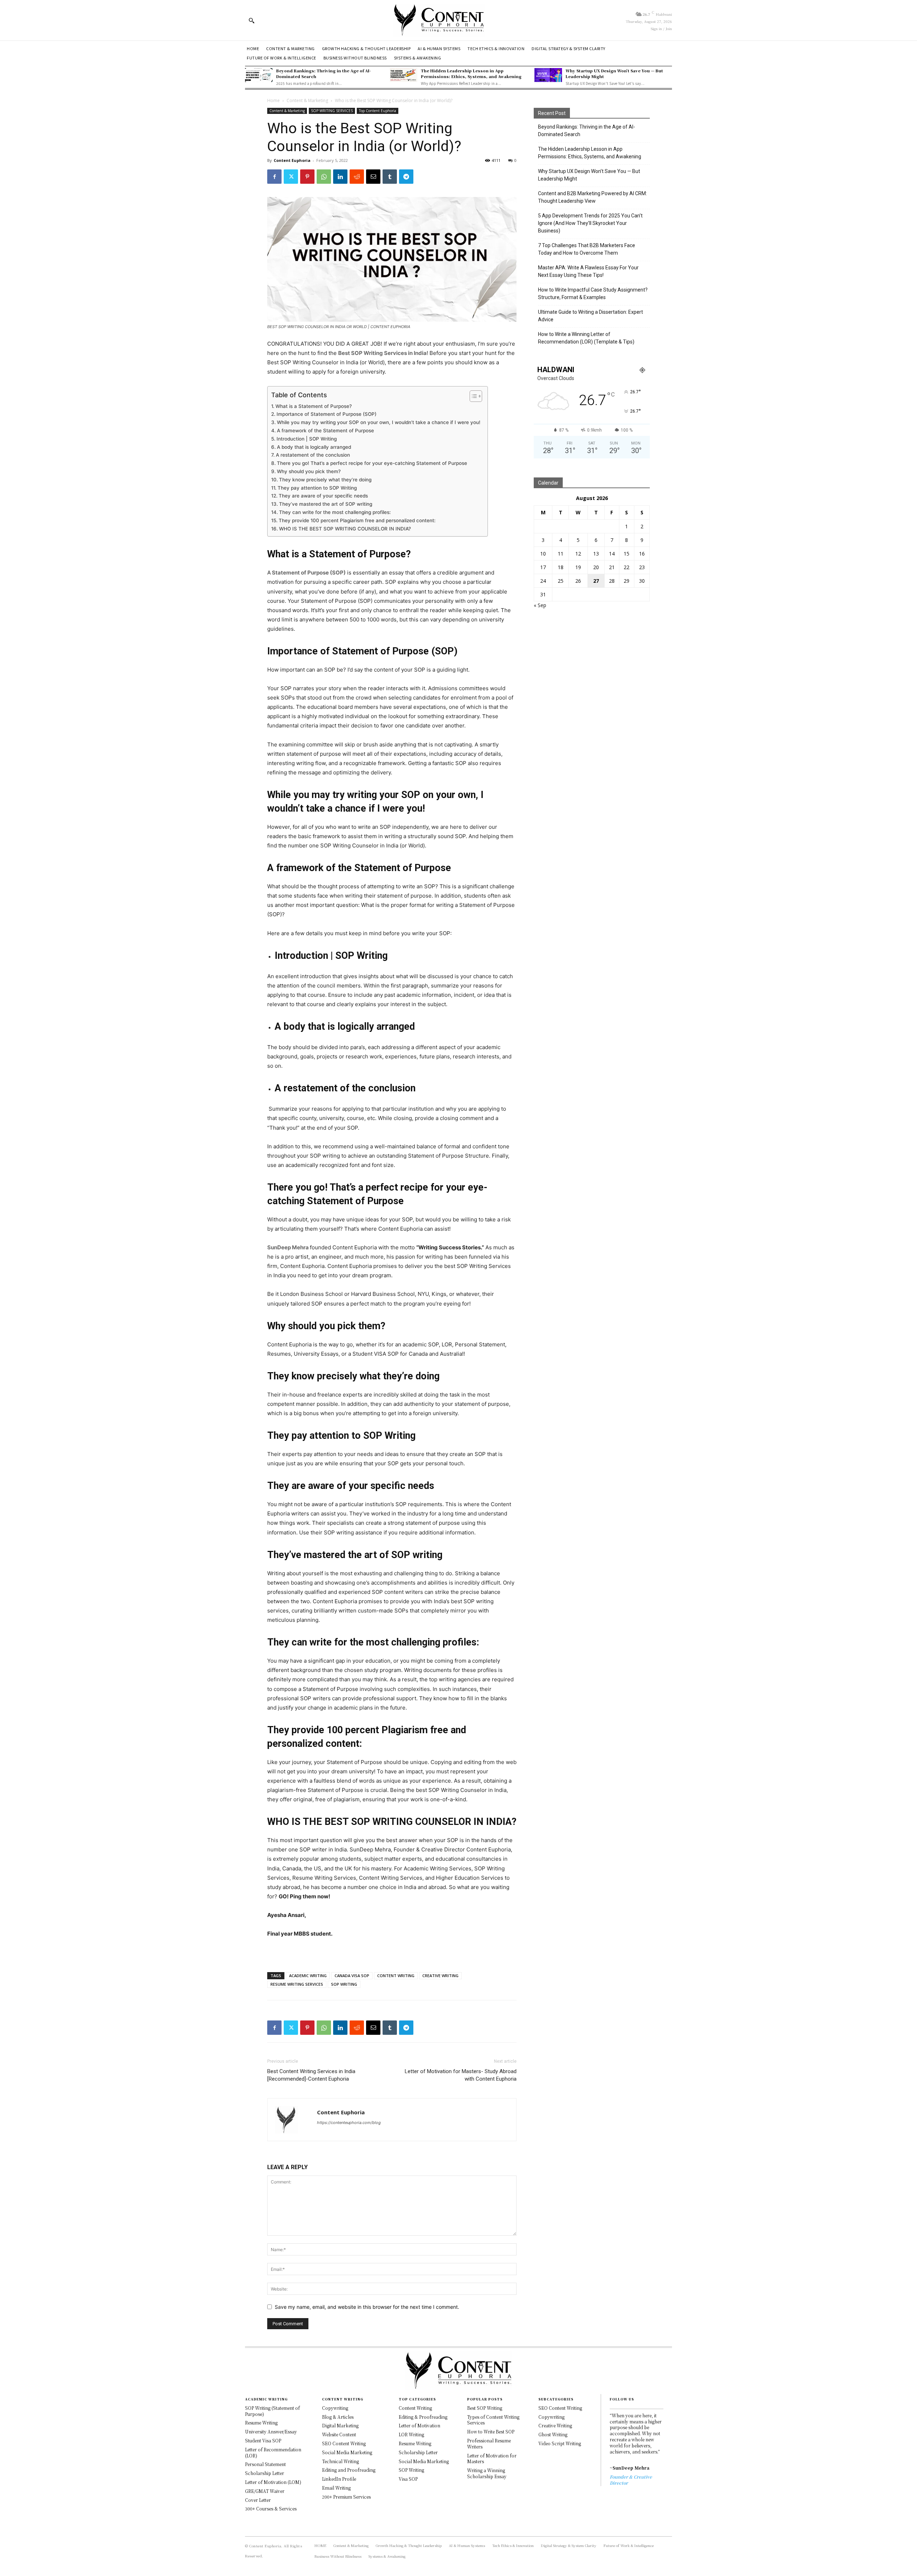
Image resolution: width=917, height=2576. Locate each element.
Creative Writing (555, 2425)
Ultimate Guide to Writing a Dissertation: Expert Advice (590, 316)
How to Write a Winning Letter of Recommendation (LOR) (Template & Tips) (586, 338)
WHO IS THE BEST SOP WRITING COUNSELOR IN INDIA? (345, 529)
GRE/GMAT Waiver (265, 2491)
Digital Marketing (340, 2425)
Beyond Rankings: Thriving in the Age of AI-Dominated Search (323, 73)
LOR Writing (411, 2434)
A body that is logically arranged (314, 447)
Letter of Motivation (419, 2425)
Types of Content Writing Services (493, 2420)
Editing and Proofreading (349, 2470)
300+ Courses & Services (271, 2508)
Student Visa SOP (263, 2440)
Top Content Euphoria (378, 111)
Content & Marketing (307, 100)
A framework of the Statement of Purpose (325, 431)
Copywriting (335, 2408)
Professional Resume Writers (489, 2443)
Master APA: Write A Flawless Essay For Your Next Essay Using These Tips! (588, 271)
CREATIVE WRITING (440, 1976)
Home (273, 100)
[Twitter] (291, 177)
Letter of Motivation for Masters (492, 2459)
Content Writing (415, 2408)
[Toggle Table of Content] (472, 396)
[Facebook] (274, 177)
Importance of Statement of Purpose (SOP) (327, 414)
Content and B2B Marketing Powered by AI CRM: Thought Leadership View (592, 197)
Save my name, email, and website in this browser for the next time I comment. (367, 2307)
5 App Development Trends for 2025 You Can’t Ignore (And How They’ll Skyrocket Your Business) (590, 223)
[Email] (373, 177)
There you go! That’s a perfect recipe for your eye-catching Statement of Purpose (372, 463)
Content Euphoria (292, 160)
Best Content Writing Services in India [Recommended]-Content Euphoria (311, 2075)
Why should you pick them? (309, 471)
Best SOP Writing (485, 2408)
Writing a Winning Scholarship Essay (487, 2473)
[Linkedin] (340, 177)
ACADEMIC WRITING (308, 1976)
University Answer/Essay (271, 2431)
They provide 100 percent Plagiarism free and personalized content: (357, 520)
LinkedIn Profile (339, 2479)
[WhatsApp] (324, 177)
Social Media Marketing (347, 2452)
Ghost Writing (553, 2434)
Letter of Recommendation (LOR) (273, 2452)
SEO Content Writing (344, 2443)
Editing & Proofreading (423, 2417)
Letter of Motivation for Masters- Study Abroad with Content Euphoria (461, 2075)
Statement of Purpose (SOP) (309, 573)
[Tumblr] (390, 177)
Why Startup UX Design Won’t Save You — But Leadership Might (614, 73)
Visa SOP (408, 2479)
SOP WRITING (344, 1984)
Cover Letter (258, 2500)
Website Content (339, 2434)
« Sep (540, 605)
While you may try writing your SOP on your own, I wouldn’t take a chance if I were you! (379, 422)
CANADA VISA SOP (352, 1976)
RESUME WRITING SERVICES (297, 1984)
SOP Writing (411, 2470)
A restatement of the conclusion (313, 455)
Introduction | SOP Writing (307, 439)
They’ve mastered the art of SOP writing (326, 504)
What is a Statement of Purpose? (314, 406)
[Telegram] (406, 177)
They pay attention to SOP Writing (317, 488)
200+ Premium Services (346, 2497)
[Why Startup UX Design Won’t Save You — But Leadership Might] (548, 75)
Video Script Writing (560, 2443)
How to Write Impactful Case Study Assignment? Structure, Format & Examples (593, 294)
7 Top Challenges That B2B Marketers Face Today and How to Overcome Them (587, 249)
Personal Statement (265, 2464)
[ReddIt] (357, 177)
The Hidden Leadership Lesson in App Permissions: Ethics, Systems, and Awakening (471, 73)
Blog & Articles (338, 2417)
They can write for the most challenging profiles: (336, 512)
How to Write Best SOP (491, 2431)
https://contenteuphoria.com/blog (349, 2123)
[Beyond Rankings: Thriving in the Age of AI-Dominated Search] (259, 75)
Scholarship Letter (265, 2473)
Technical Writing (340, 2461)
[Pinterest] (307, 177)
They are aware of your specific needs (323, 496)
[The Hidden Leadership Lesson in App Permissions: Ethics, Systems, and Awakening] (404, 75)
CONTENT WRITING (396, 1976)
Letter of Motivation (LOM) (273, 2482)
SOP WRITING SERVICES (332, 111)
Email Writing (336, 2488)
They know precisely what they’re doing (325, 480)
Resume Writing (261, 2423)
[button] (251, 20)
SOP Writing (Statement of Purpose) (272, 2411)
